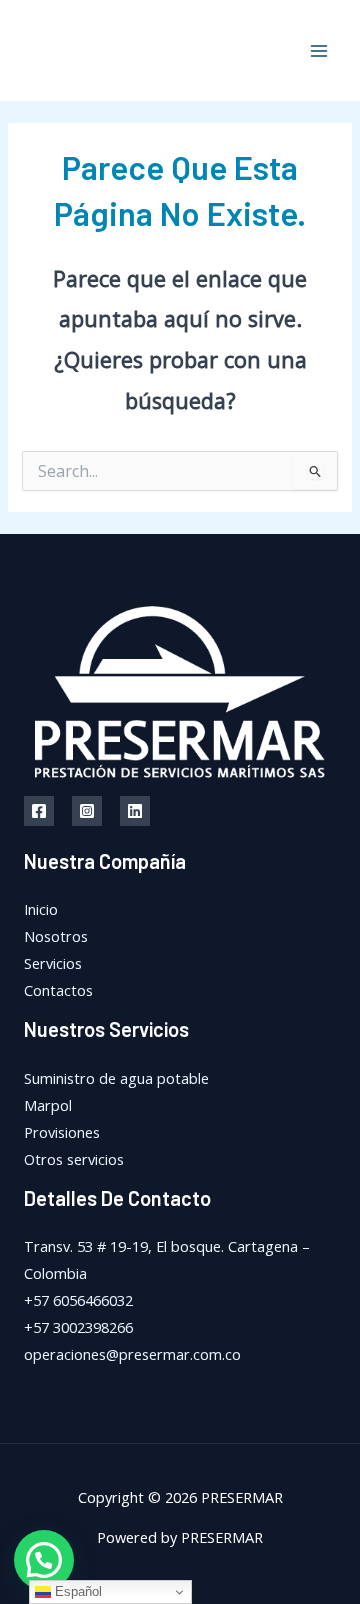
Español (76, 1591)
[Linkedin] (135, 811)
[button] (44, 1560)
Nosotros (56, 936)
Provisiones (62, 1132)
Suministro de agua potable (116, 1078)
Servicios (53, 963)
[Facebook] (39, 811)
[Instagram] (87, 811)
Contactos (58, 990)
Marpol (48, 1105)
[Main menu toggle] (319, 51)
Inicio (41, 909)
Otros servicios (74, 1159)
